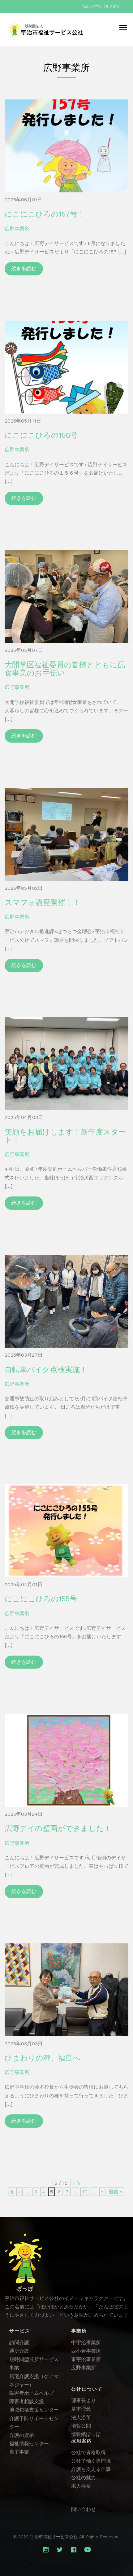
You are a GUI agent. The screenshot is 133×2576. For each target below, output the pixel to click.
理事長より (84, 2400)
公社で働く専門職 (91, 2461)
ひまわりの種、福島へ (43, 2058)
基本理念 (81, 2409)
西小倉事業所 (86, 2351)
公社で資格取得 (88, 2453)
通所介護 (19, 2351)
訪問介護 (19, 2343)
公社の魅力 (84, 2478)
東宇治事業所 (86, 2359)
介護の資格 (22, 2435)
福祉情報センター (29, 2444)
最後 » (116, 2192)
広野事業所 (17, 229)
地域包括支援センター (34, 2410)
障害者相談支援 (27, 2401)
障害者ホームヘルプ (32, 2393)
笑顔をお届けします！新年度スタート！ (65, 1136)
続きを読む (24, 268)
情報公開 (81, 2426)
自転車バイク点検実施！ (46, 1370)
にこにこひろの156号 (41, 435)
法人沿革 (81, 2418)
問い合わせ (84, 2509)
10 (85, 2192)
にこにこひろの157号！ (45, 214)
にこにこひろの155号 (41, 1599)
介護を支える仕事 (91, 2469)
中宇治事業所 (86, 2343)
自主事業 (19, 2452)
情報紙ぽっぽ (86, 2434)
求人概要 (81, 2486)
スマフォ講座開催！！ (42, 902)
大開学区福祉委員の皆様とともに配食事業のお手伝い (65, 669)
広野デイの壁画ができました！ (58, 1828)
